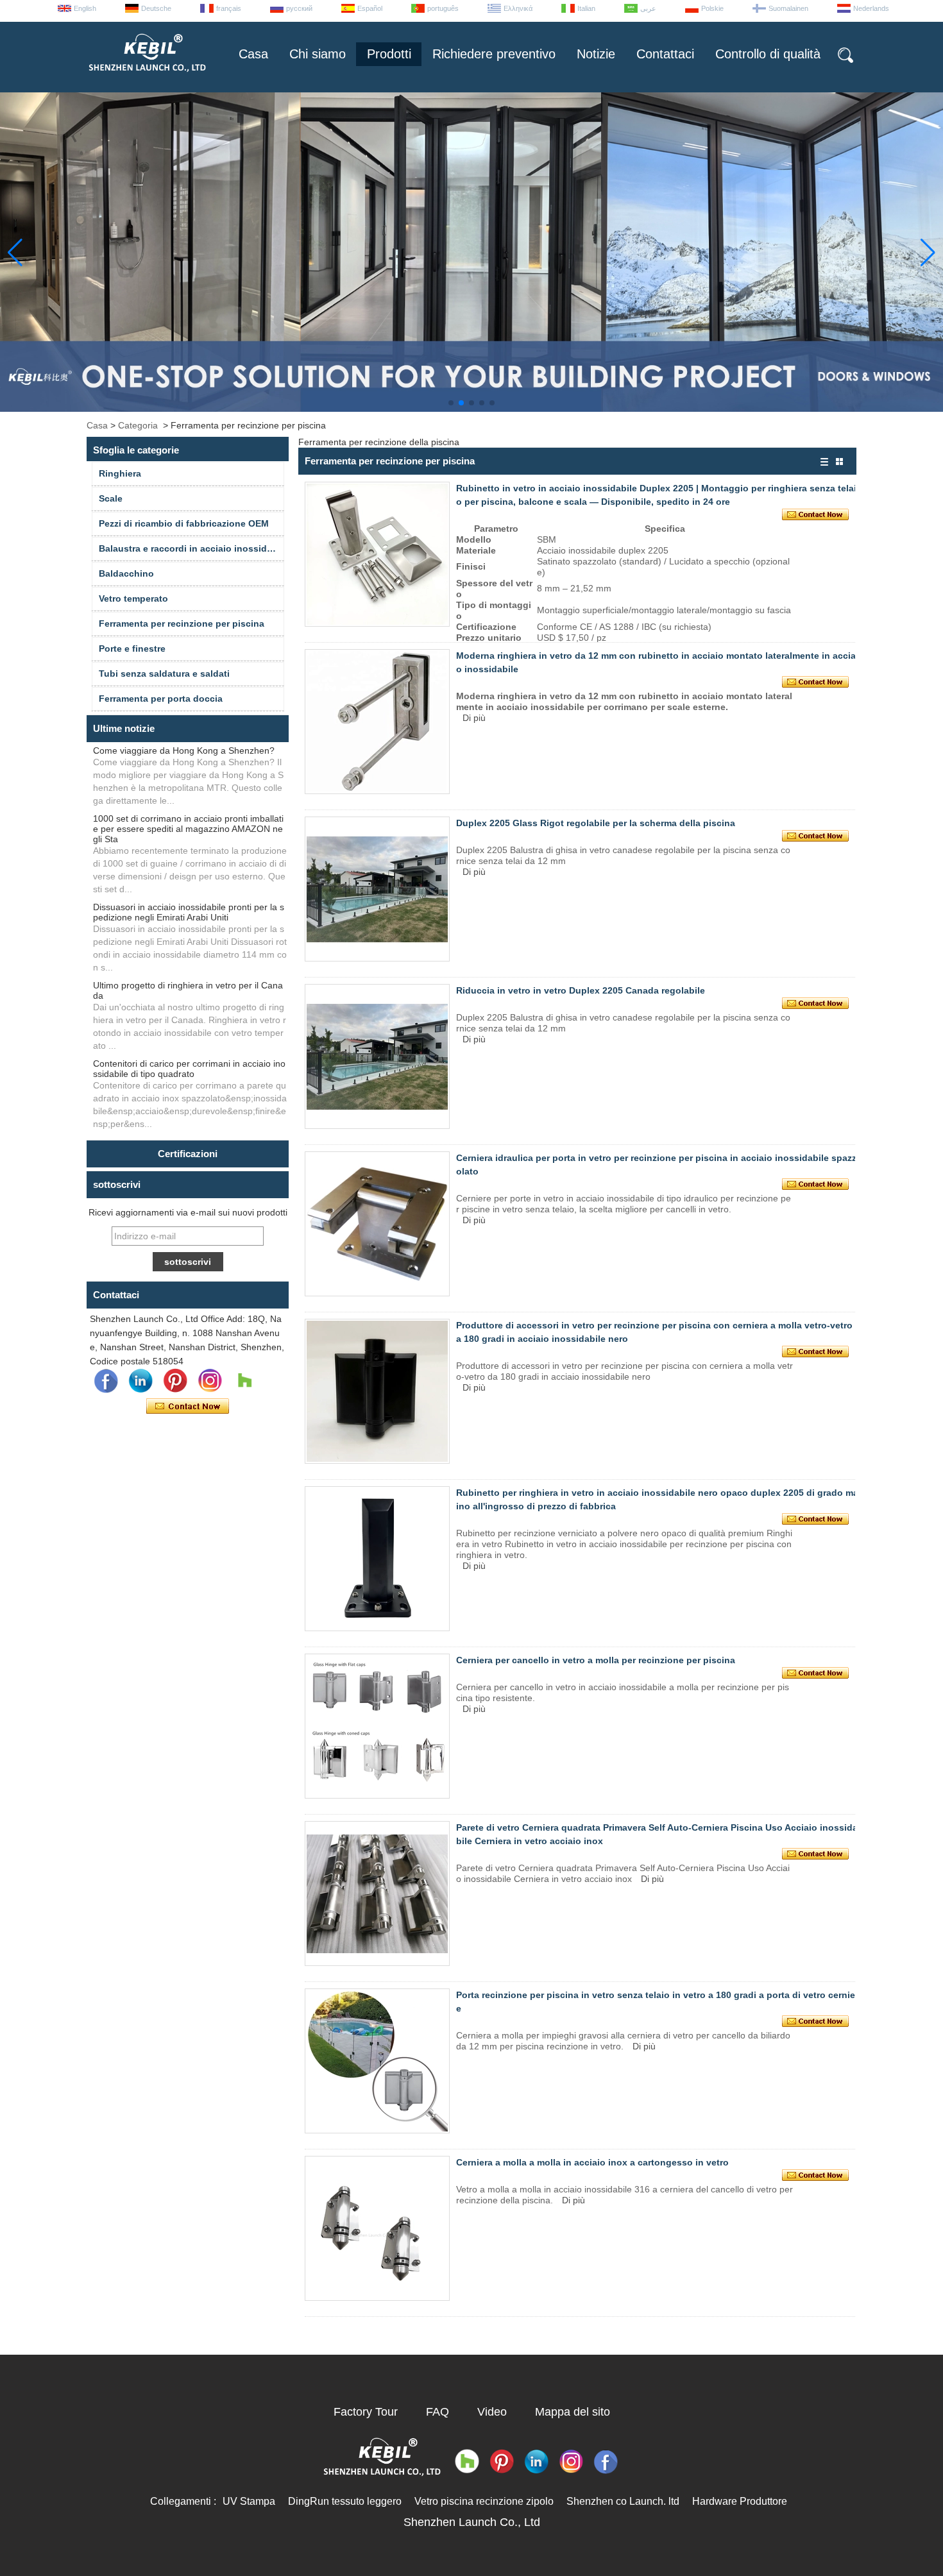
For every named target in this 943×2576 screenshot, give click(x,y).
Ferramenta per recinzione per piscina (182, 623)
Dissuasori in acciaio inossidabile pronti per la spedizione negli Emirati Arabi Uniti (189, 912)
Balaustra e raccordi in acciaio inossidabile (191, 548)
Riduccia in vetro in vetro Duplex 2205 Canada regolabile (581, 990)
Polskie (712, 8)
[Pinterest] (175, 1381)
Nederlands (871, 8)
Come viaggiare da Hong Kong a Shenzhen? (184, 750)
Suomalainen (788, 8)
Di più (474, 718)
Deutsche (156, 8)
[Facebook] (106, 1381)
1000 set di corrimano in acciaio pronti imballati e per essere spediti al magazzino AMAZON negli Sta (188, 829)
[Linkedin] (140, 1381)
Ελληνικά (518, 8)
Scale (111, 498)
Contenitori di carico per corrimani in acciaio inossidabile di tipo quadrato (189, 1069)
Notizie (596, 54)
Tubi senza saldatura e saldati (164, 674)
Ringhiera (120, 473)
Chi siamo (318, 54)
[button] (451, 403)
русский (299, 8)
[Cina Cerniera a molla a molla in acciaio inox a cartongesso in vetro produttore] (377, 2228)
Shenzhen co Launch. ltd (623, 2501)
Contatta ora (188, 1407)
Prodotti (389, 54)
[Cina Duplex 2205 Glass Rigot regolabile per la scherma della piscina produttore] (377, 889)
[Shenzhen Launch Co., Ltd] (146, 77)
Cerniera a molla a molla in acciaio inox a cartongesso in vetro (592, 2162)
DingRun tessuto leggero (345, 2501)
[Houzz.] (244, 1381)
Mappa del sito (573, 2412)
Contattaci (665, 54)
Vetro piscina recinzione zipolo (484, 2501)
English (85, 8)
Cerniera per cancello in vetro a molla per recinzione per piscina (596, 1660)
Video (492, 2412)
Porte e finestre (132, 648)
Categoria (138, 425)
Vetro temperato (133, 598)
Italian (586, 8)
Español (370, 8)
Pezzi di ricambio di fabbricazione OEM (184, 523)
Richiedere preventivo (494, 54)
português (443, 8)
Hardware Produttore (740, 2501)
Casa (253, 54)
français (229, 8)
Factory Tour (366, 2412)
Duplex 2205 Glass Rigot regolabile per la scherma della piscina (596, 823)
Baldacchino (126, 573)
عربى (648, 8)
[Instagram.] (210, 1381)
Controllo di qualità (768, 54)
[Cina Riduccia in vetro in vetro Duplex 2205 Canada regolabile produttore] (377, 1056)
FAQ (438, 2412)
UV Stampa (249, 2501)
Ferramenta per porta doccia (161, 699)
